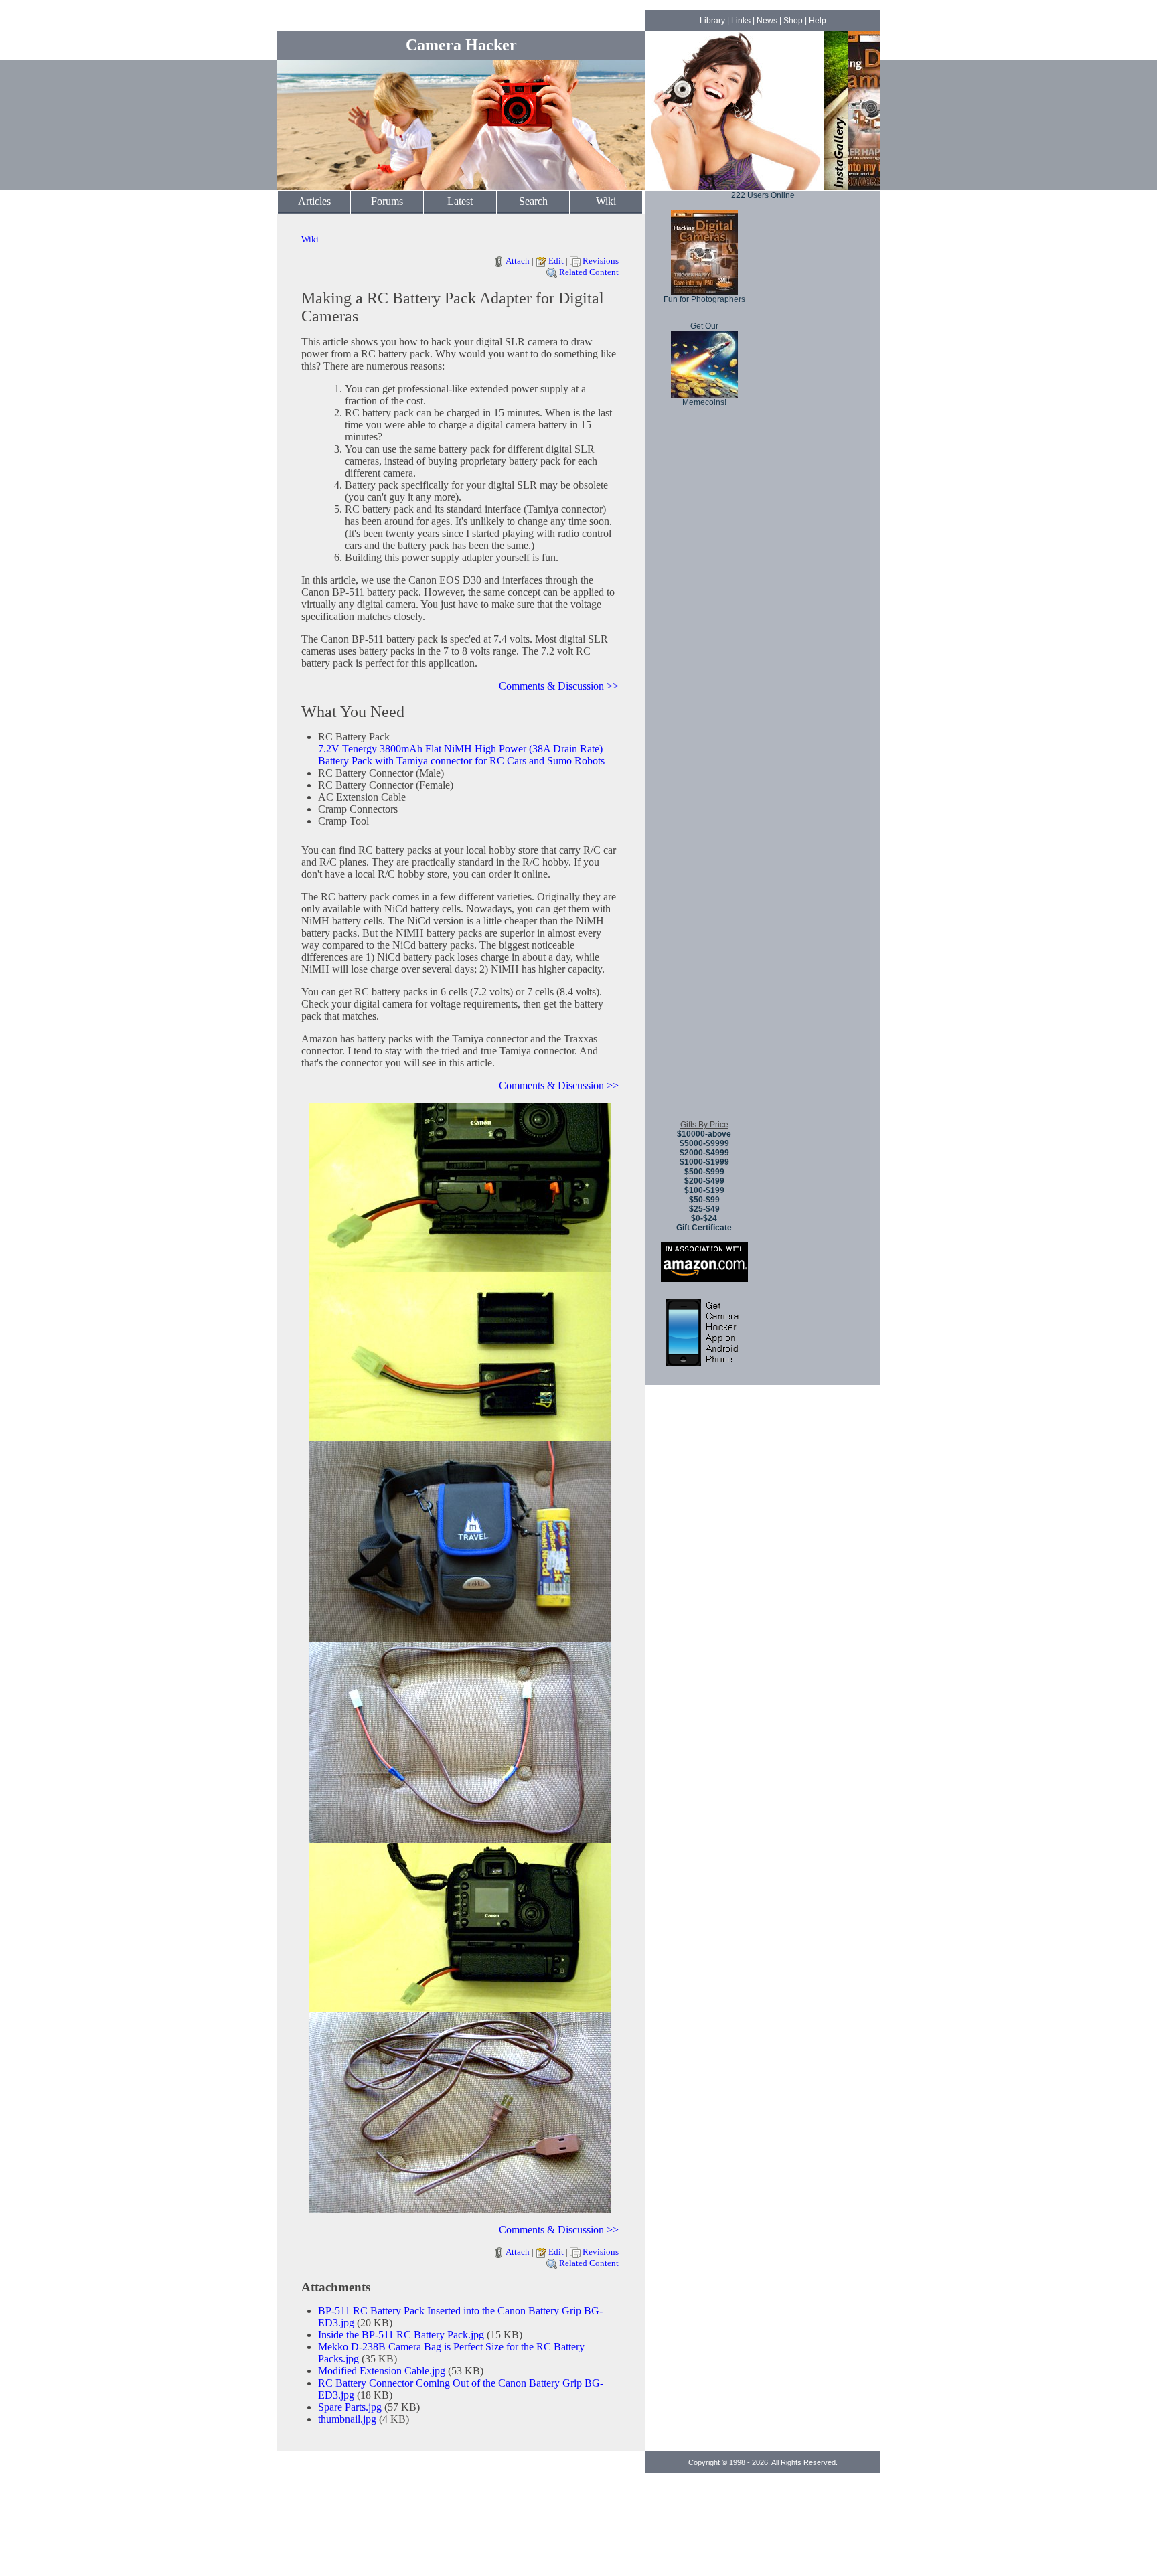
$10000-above (704, 1134)
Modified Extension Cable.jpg (382, 2371)
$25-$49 (704, 1209)
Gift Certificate (704, 1228)
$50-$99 (704, 1200)
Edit (556, 261)
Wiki (606, 201)
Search (533, 201)
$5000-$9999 (704, 1143)
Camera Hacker (461, 45)
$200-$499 (704, 1181)
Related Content (589, 272)
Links (741, 21)
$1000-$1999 (704, 1162)
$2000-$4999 (704, 1153)
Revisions (601, 261)
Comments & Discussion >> (559, 686)
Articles (314, 201)
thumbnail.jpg (347, 2419)
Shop (793, 21)
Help (818, 21)
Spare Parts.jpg (350, 2407)
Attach (518, 261)
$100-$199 (704, 1190)
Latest (460, 201)
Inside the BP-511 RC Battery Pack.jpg (401, 2335)
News (767, 21)
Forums (387, 201)
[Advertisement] (704, 910)
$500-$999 (704, 1172)
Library (712, 21)
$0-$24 (704, 1218)
